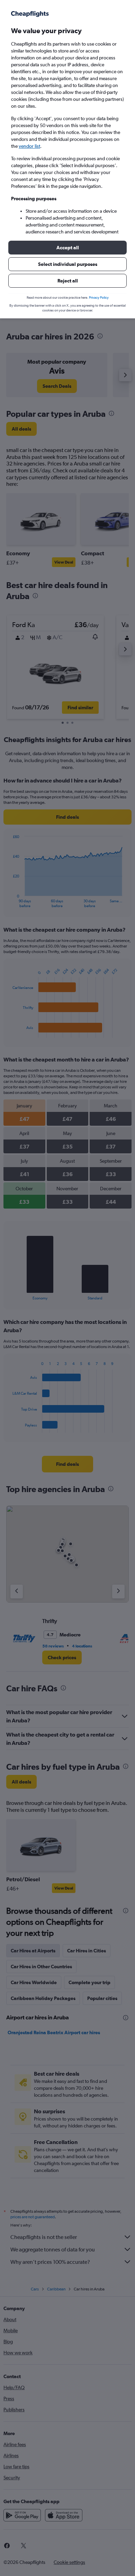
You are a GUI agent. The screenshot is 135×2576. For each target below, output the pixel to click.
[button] (67, 248)
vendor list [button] (29, 146)
